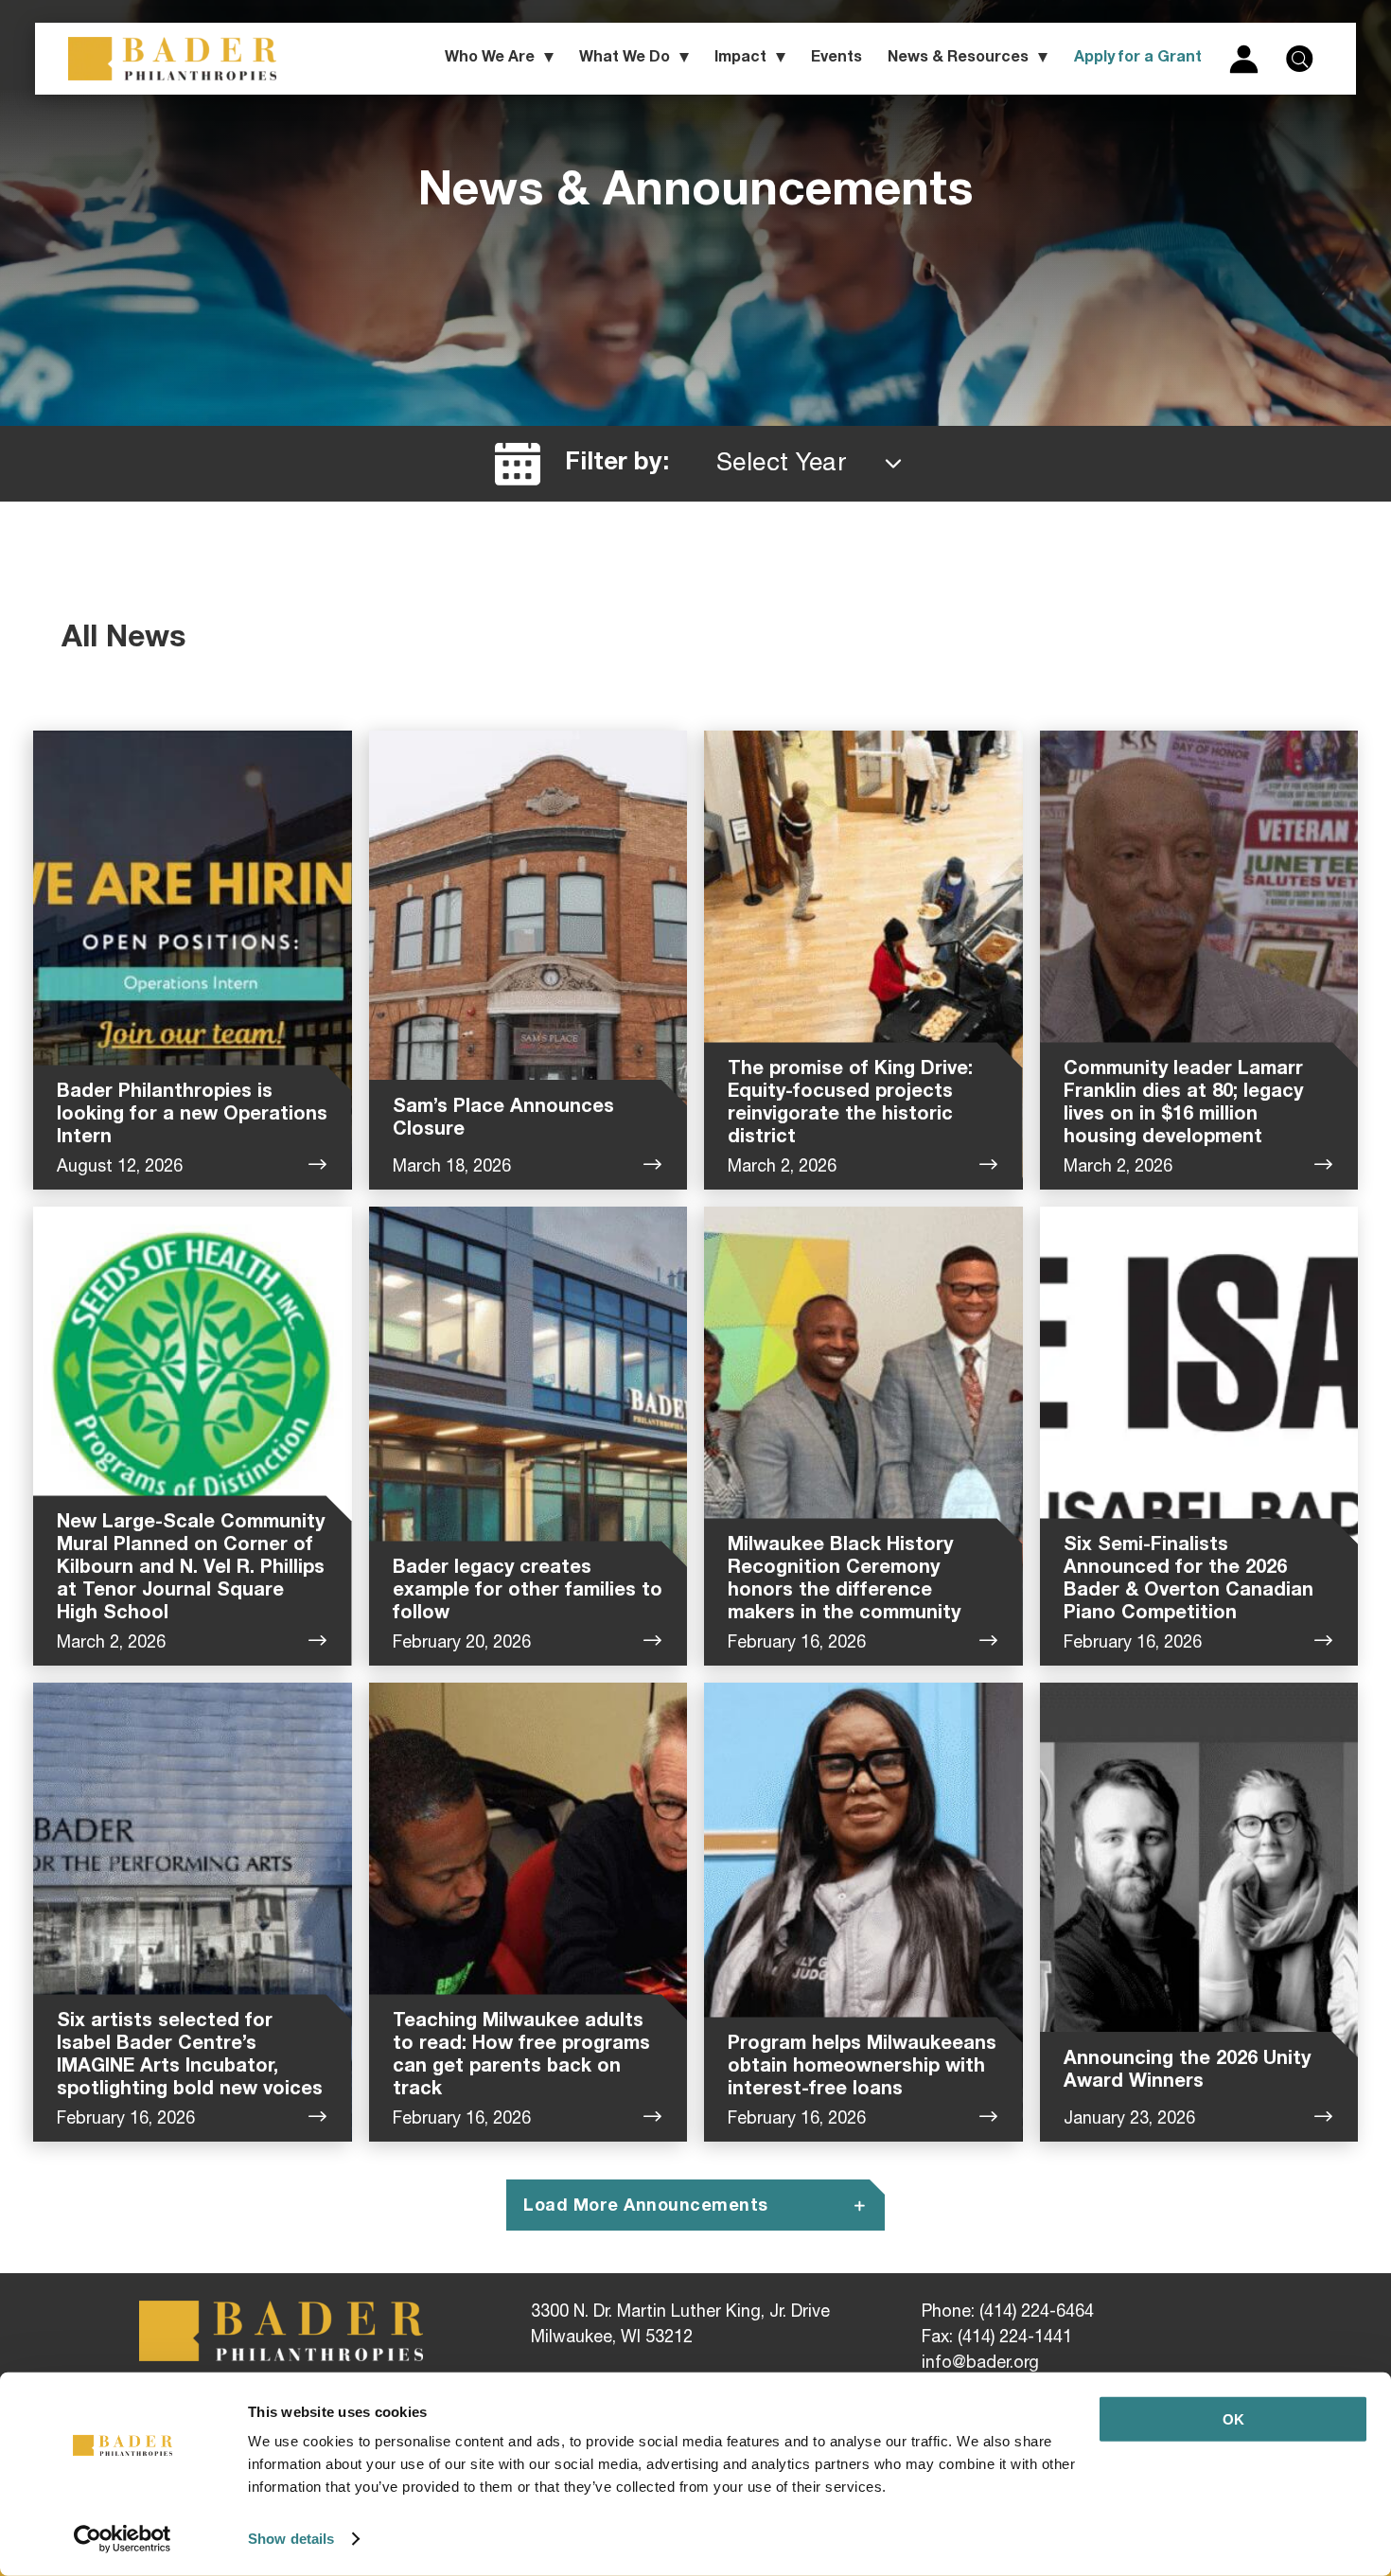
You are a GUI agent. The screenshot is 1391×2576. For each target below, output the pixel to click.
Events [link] (836, 59)
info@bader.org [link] (980, 2364)
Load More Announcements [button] (646, 2207)
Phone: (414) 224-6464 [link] (1008, 2313)
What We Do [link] (625, 59)
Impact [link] (740, 59)
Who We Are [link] (490, 59)
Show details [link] (291, 2539)
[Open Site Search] (1299, 59)
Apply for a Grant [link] (1138, 59)
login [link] (1244, 59)
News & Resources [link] (958, 59)
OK (1233, 2419)
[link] (123, 2539)
